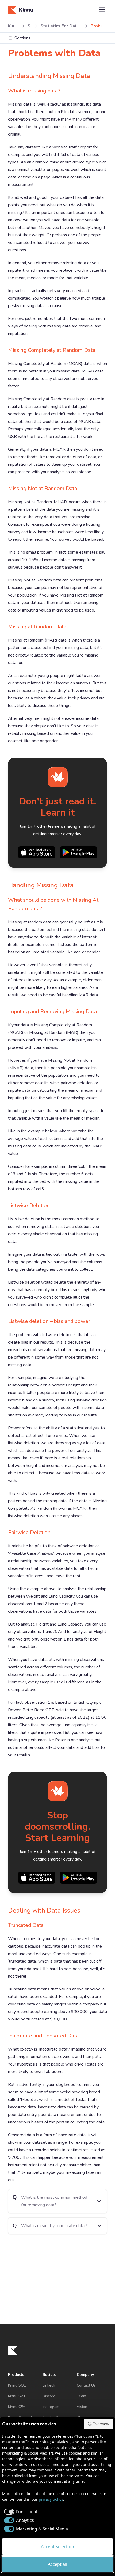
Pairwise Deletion (29, 1532)
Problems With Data (99, 26)
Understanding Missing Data (49, 76)
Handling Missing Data (41, 885)
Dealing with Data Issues (44, 1910)
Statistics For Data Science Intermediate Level (61, 26)
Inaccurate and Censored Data (43, 2036)
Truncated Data (26, 1925)
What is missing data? (34, 91)
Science (29, 26)
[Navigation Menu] (102, 10)
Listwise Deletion (29, 1205)
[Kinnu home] (13, 2350)
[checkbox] (20, 2512)
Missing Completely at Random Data (52, 350)
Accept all (57, 2564)
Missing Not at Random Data (43, 488)
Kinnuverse (13, 26)
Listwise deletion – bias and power (49, 1321)
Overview (101, 2424)
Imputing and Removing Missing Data (52, 1011)
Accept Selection (57, 2547)
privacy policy (51, 2499)
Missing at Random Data (37, 627)
